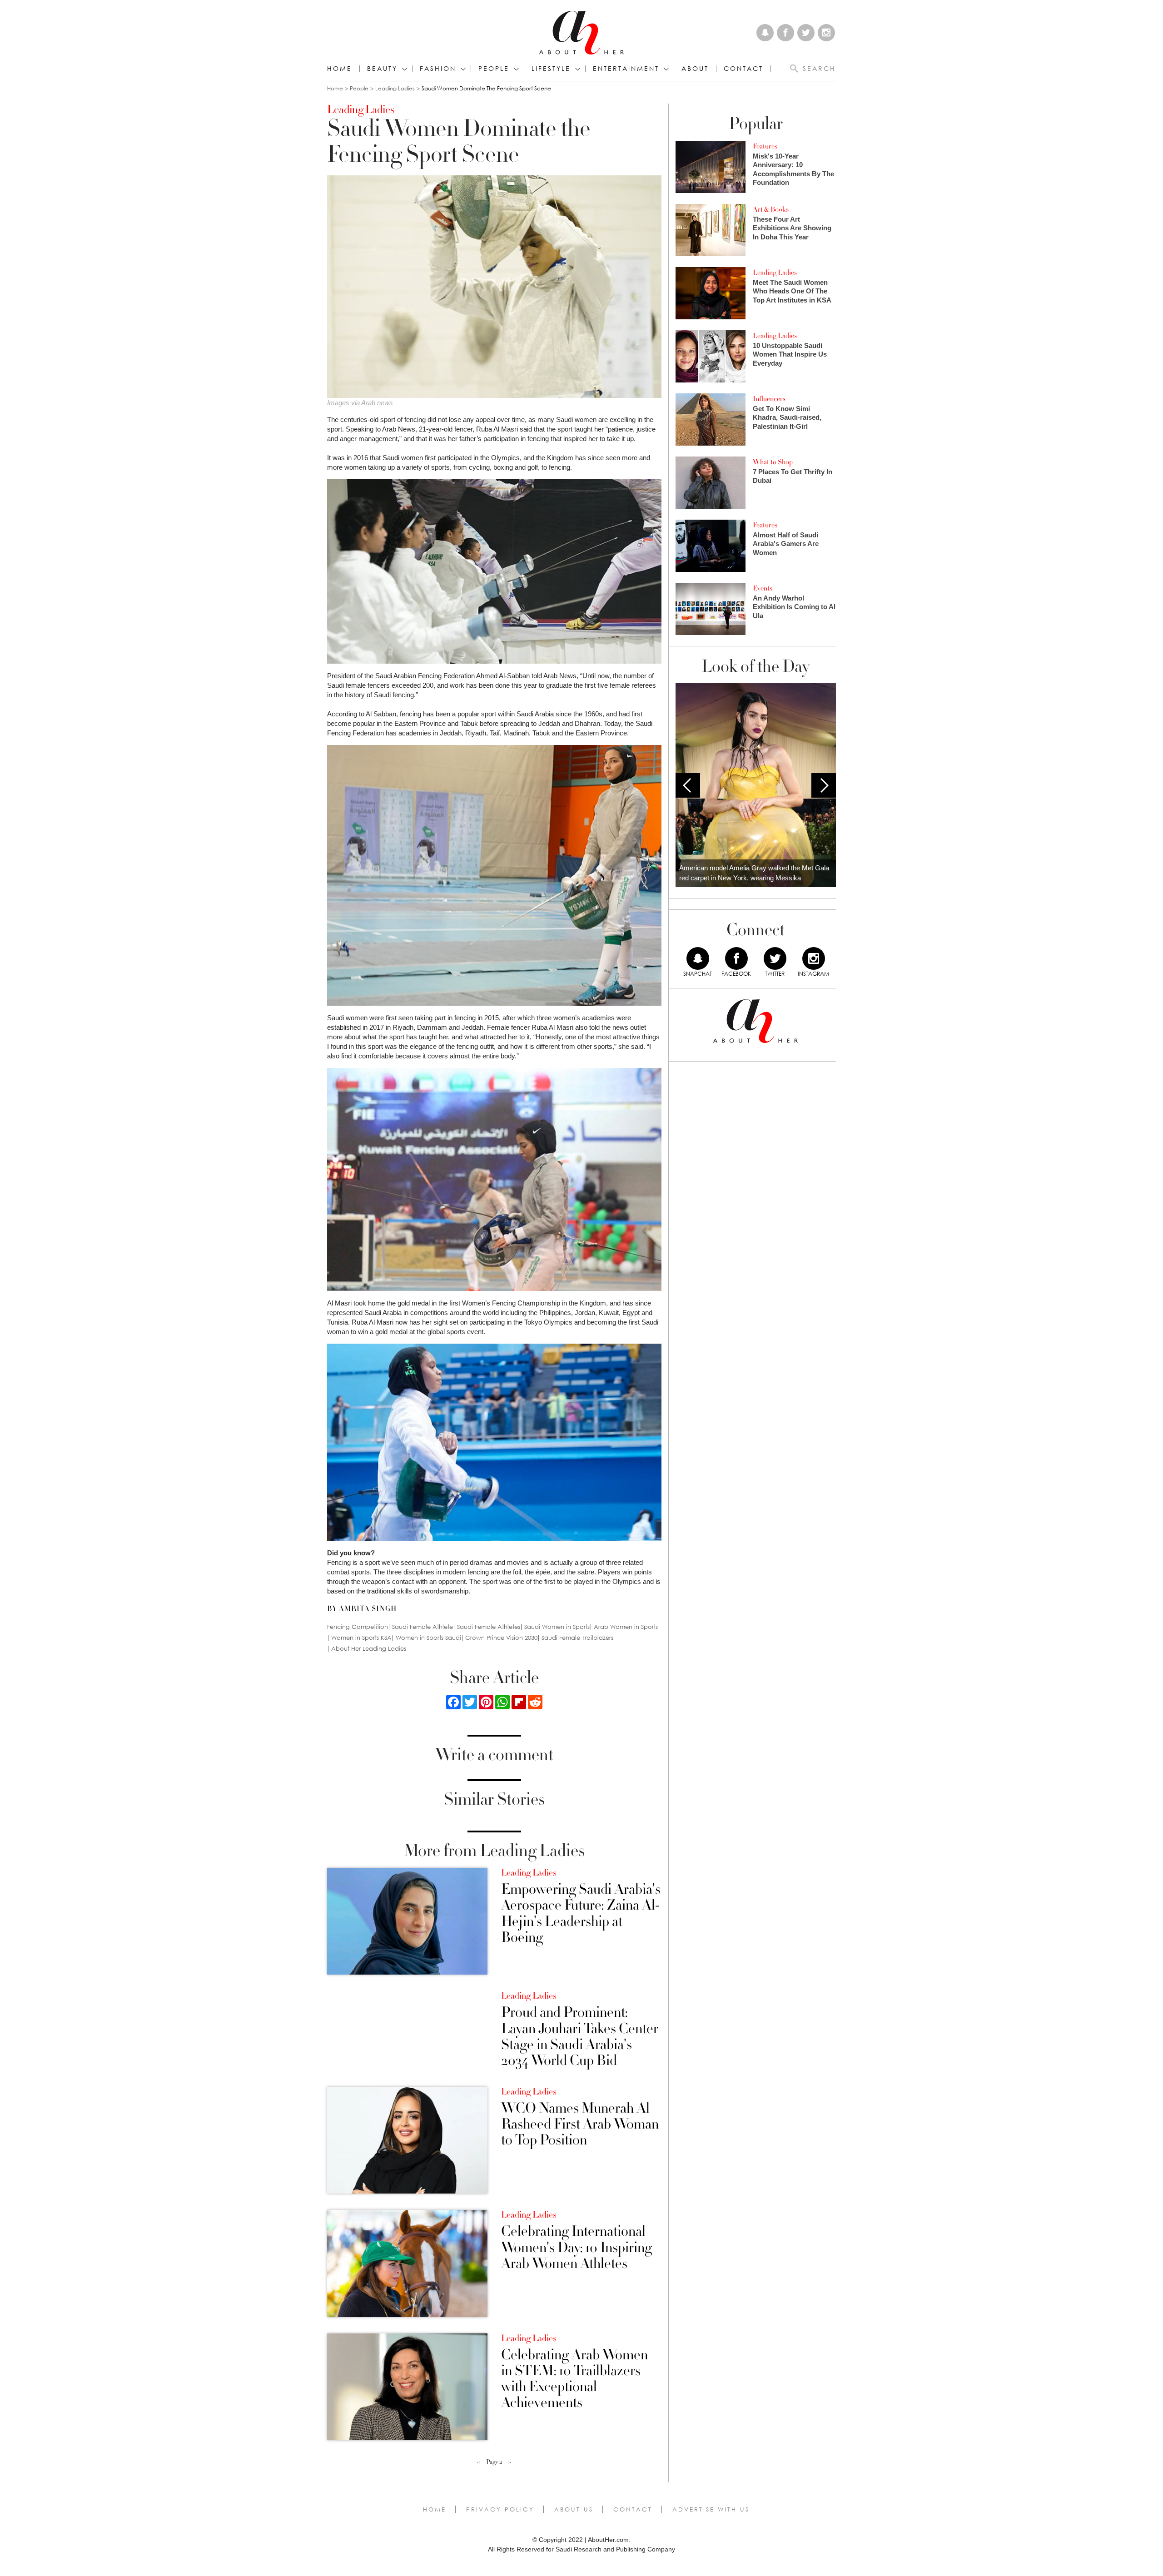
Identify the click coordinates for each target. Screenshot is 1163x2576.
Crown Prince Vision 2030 (501, 1638)
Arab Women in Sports (626, 1627)
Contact (633, 2509)
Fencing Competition (358, 1627)
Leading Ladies (395, 88)
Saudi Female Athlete (422, 1627)
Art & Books (771, 209)
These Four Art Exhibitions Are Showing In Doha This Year (792, 228)
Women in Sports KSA (361, 1638)
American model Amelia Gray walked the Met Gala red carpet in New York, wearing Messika (754, 873)
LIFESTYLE (551, 69)
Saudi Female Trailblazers (577, 1638)
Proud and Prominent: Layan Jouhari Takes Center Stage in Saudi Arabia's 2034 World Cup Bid (580, 2037)
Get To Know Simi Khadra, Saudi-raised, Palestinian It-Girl (787, 417)
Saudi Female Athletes (489, 1627)
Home (340, 69)
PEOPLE (494, 69)
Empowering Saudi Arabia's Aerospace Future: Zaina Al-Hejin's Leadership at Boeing (581, 1913)
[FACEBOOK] (736, 958)
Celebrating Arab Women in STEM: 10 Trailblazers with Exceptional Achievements (574, 2379)
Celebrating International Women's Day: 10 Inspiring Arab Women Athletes (577, 2248)
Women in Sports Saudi (428, 1638)
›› (510, 2462)
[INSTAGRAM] (814, 958)
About (695, 69)
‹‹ (478, 2462)
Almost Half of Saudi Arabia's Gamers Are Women (786, 544)
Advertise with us (711, 2509)
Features (765, 146)
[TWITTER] (775, 958)
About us (574, 2509)
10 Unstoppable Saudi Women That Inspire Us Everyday (790, 354)
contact (743, 69)
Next (824, 785)
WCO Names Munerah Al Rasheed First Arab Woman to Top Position (580, 2124)
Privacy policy (500, 2509)
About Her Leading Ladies (369, 1649)
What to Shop (773, 462)
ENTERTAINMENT (626, 69)
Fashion (438, 69)
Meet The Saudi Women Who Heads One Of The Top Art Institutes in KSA (792, 291)
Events (763, 588)
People (359, 88)
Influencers (769, 399)
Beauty (382, 69)
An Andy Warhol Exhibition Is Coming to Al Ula (794, 607)
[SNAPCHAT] (698, 958)
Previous (688, 785)
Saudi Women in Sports (557, 1627)
